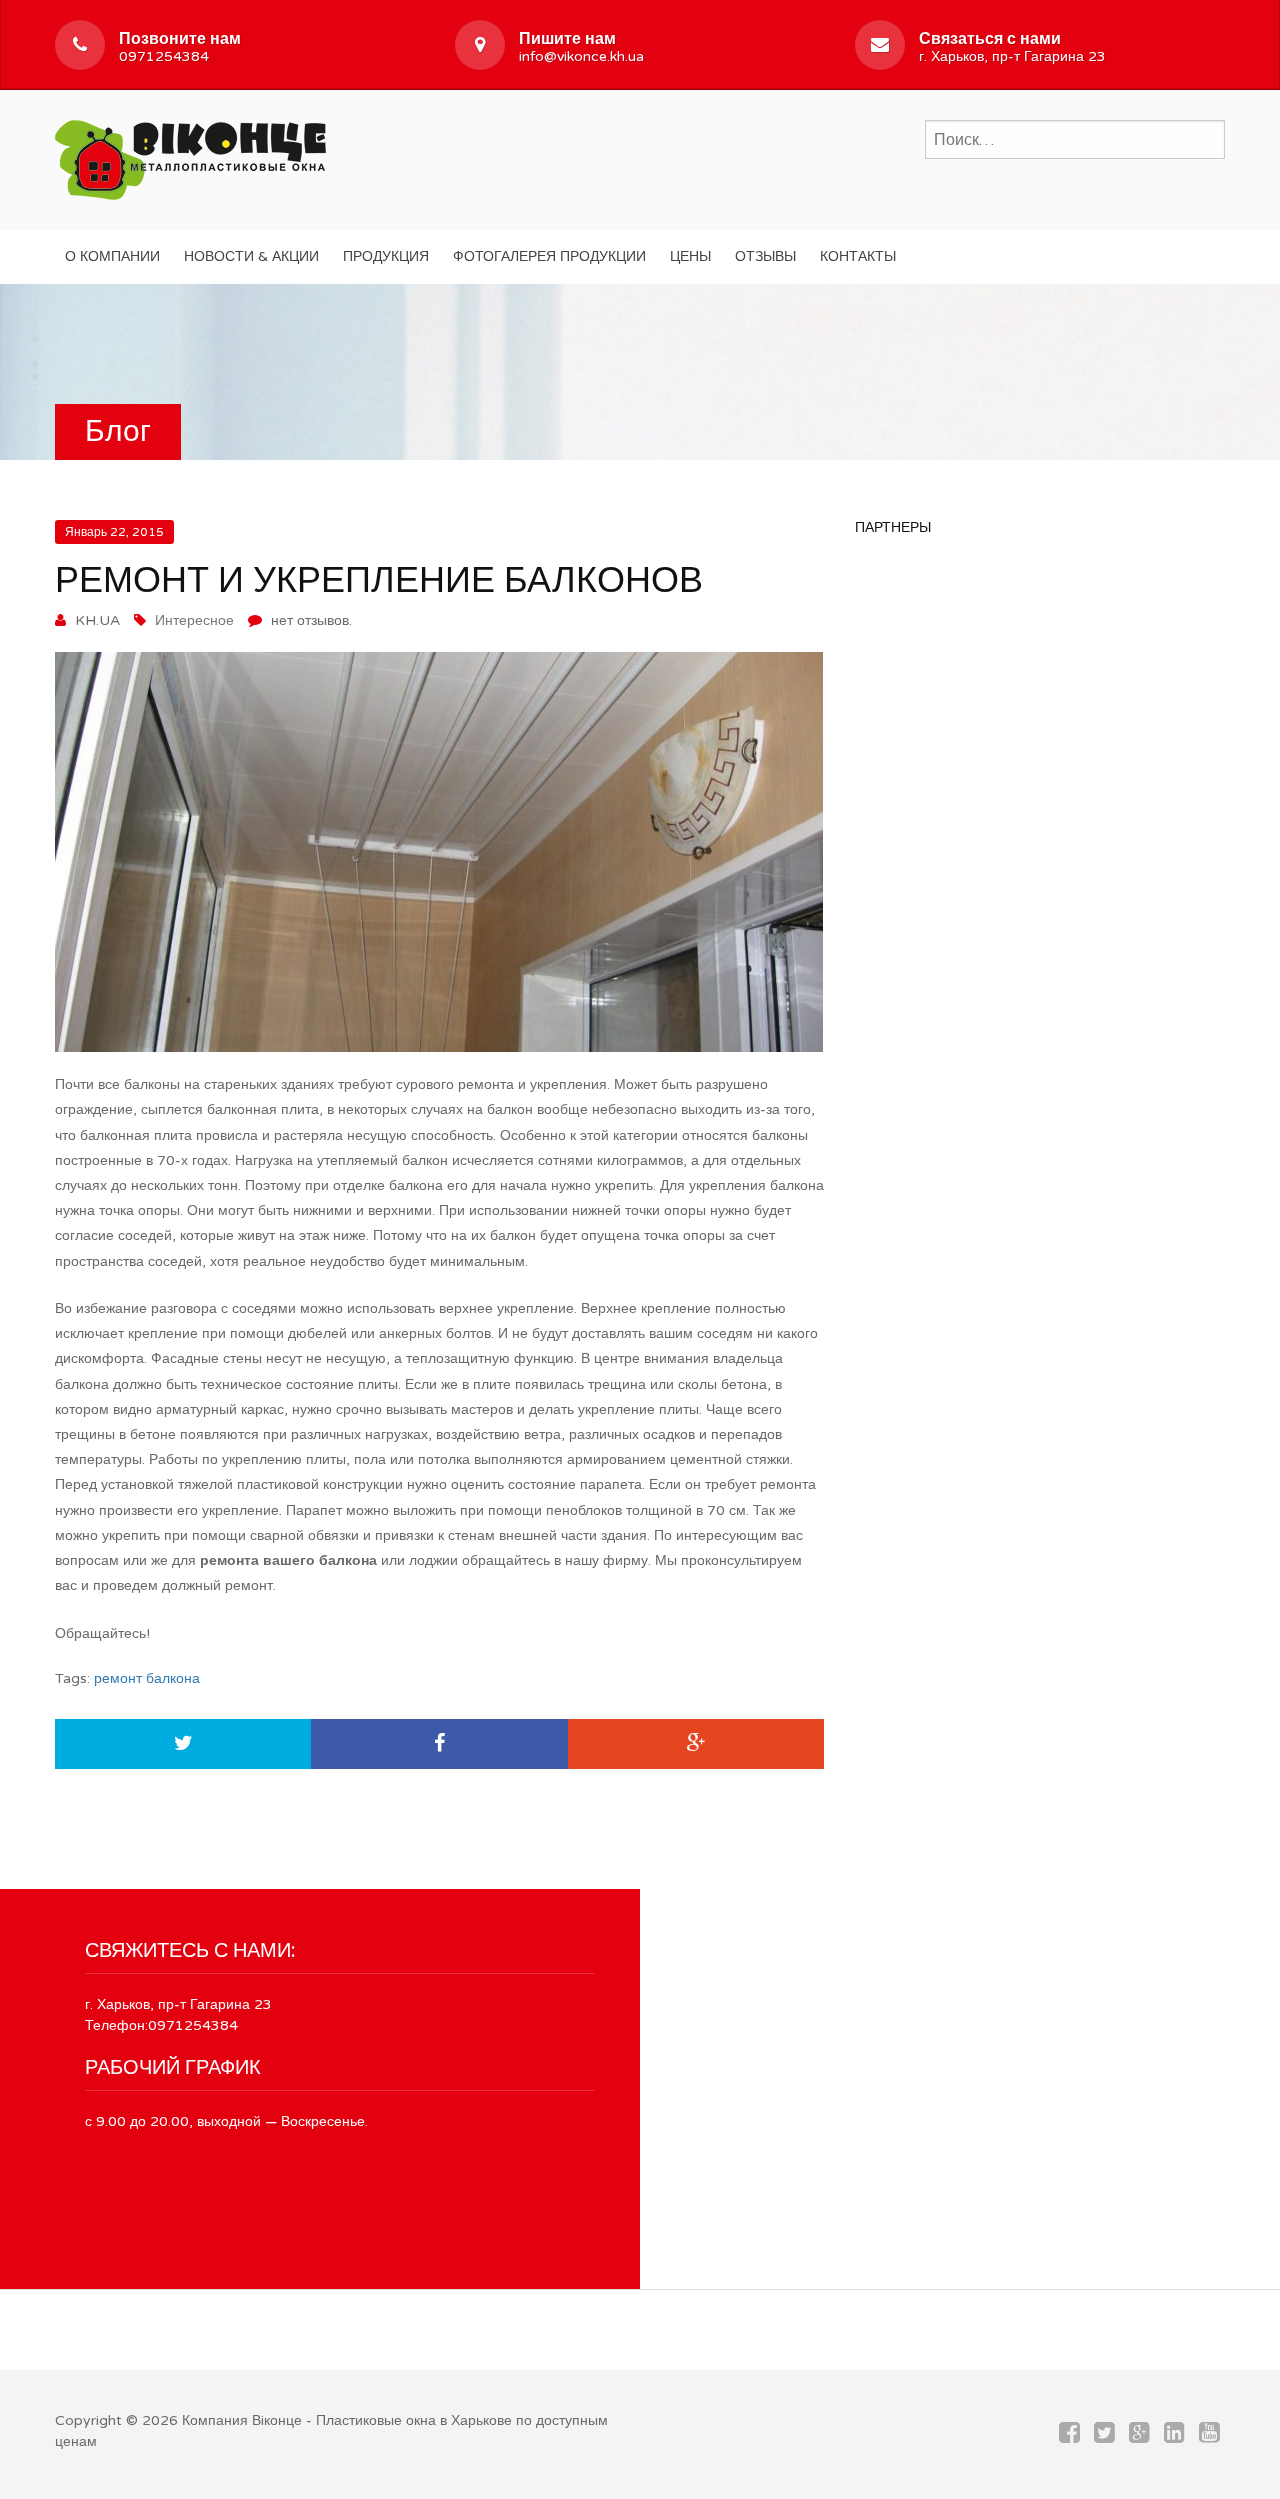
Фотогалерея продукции (549, 256)
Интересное (194, 620)
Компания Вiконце (242, 2420)
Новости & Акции (251, 256)
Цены (690, 256)
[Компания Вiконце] (190, 157)
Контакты (858, 256)
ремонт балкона (147, 1678)
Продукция (386, 256)
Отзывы (765, 256)
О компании (112, 256)
